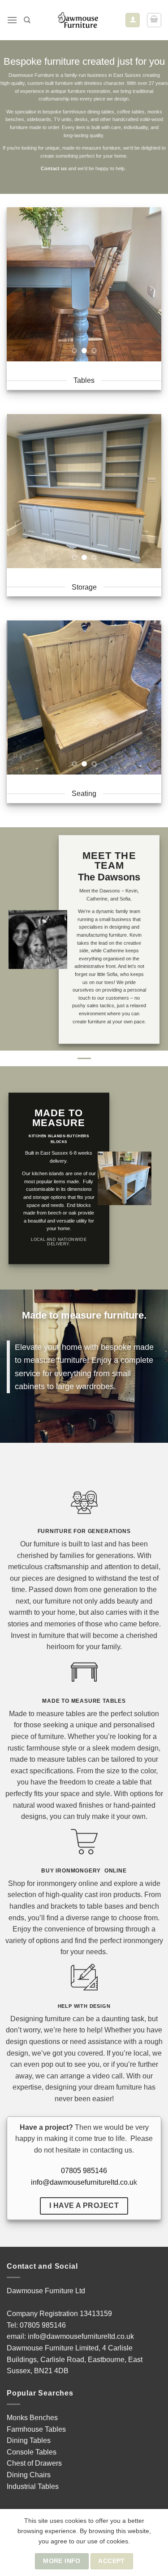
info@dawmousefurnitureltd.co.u (82, 2182)
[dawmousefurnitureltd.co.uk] (78, 20)
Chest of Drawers (34, 2463)
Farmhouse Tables (36, 2429)
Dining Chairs (29, 2475)
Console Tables (32, 2452)
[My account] (133, 20)
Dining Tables (29, 2440)
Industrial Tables (33, 2486)
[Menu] (12, 20)
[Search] (27, 20)
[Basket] (154, 20)
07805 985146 (84, 2171)
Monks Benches (32, 2418)
